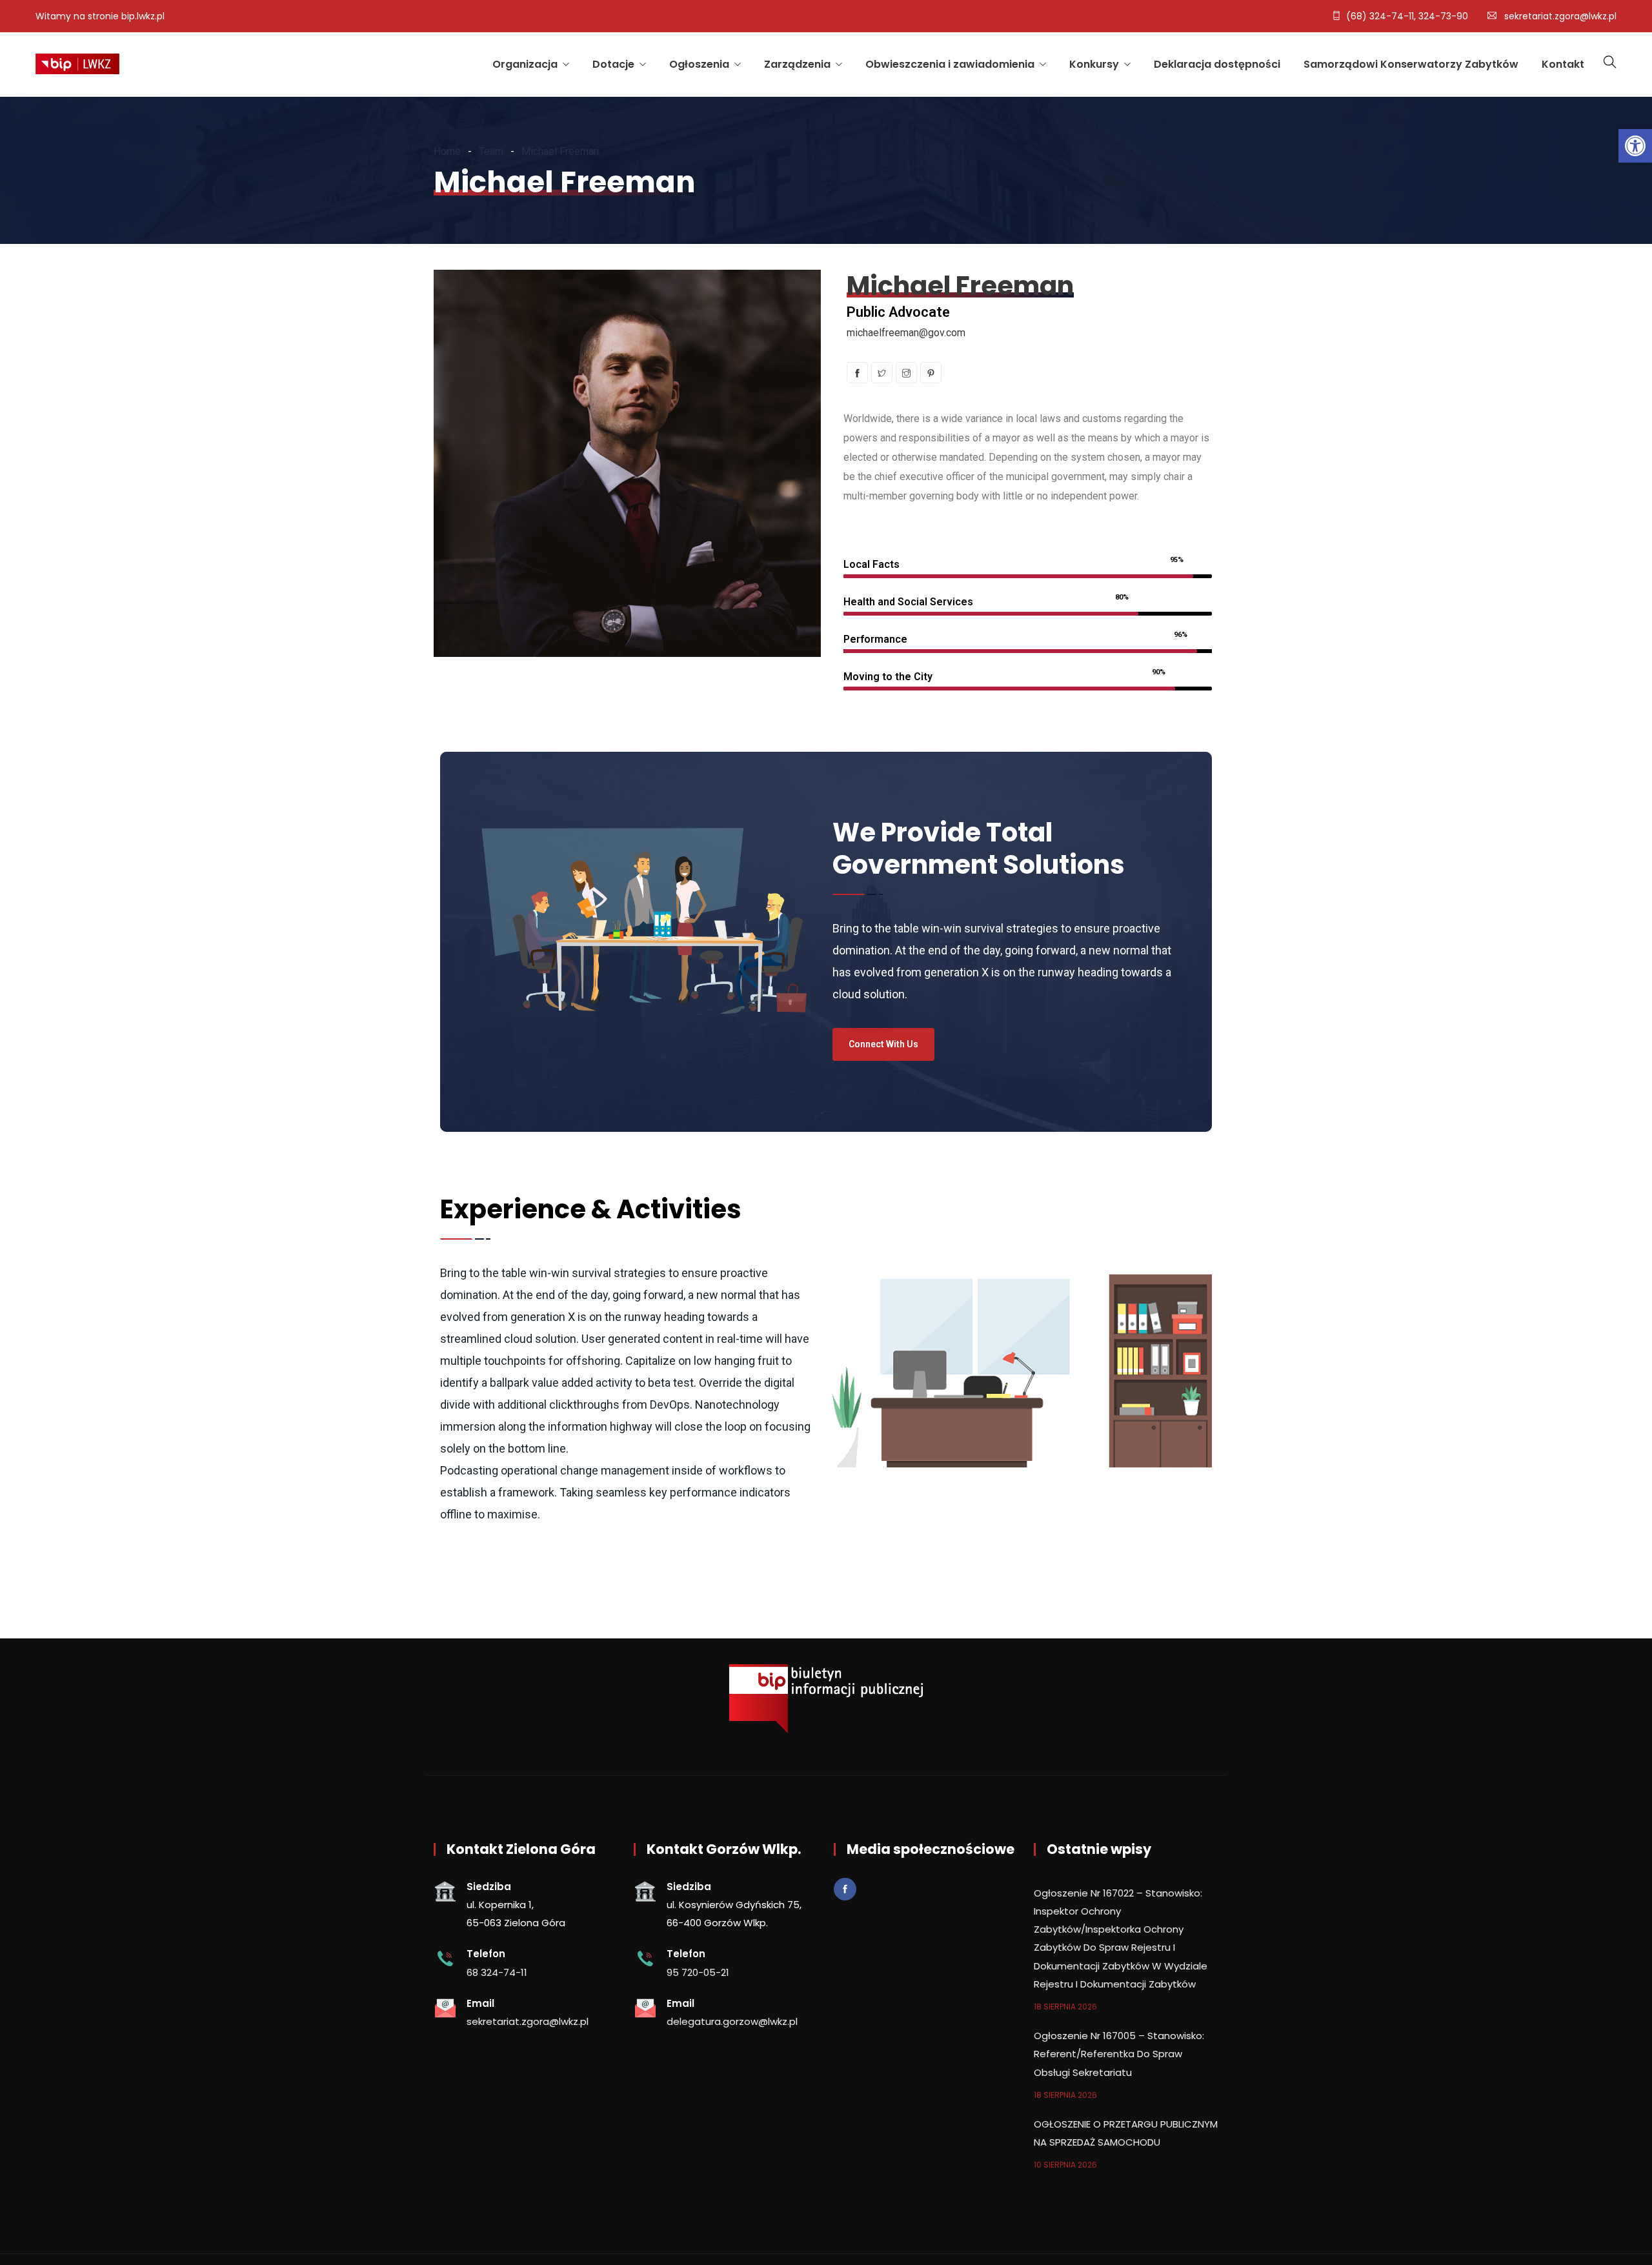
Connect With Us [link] (883, 1044)
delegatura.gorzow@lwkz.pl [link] (732, 2021)
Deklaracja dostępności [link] (1217, 64)
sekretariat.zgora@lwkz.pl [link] (1560, 16)
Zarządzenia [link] (797, 64)
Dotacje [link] (613, 64)
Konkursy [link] (1094, 64)
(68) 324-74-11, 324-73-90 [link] (1407, 16)
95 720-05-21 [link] (698, 1972)
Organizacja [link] (525, 64)
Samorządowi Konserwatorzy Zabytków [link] (1411, 64)
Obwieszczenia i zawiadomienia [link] (950, 64)
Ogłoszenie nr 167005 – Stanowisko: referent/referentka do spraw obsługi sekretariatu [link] (1119, 2054)
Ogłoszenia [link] (699, 64)
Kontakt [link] (1563, 64)
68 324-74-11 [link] (497, 1972)
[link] (1635, 146)
